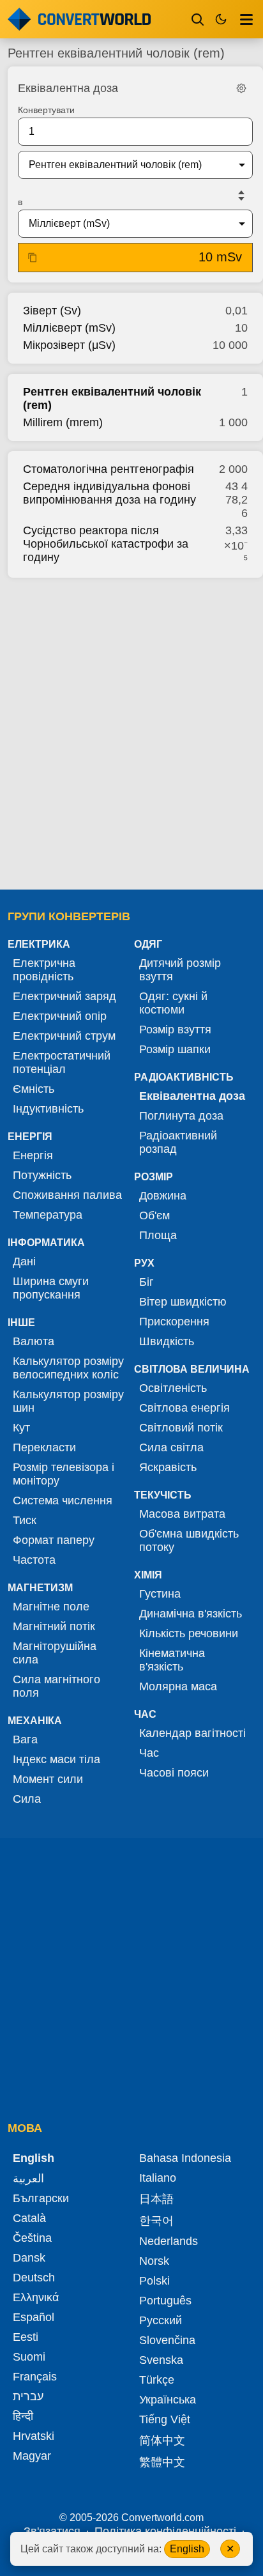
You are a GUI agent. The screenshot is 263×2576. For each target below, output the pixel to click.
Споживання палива (67, 1195)
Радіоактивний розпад (178, 1142)
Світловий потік (181, 1428)
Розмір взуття (175, 1030)
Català (29, 2218)
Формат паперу (54, 1540)
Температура (48, 1215)
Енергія (33, 1155)
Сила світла (171, 1447)
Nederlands (169, 2241)
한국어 (156, 2221)
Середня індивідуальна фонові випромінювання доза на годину (109, 493)
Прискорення (174, 1322)
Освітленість (173, 1388)
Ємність (34, 1089)
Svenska (161, 2360)
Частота (34, 1560)
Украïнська (168, 2400)
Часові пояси (174, 1773)
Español (34, 2317)
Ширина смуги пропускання (51, 1288)
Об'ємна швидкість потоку (189, 1540)
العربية (28, 2179)
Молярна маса (178, 1686)
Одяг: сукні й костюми (173, 1003)
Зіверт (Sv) (52, 311)
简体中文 (162, 2441)
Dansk (29, 2258)
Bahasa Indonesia (185, 2158)
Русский (161, 2320)
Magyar (32, 2456)
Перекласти (44, 1447)
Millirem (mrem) (63, 422)
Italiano (158, 2178)
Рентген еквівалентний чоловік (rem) (112, 398)
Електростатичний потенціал (62, 1062)
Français (35, 2377)
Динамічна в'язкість (191, 1614)
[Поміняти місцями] (241, 196)
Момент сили (48, 1779)
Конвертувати (46, 110)
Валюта (34, 1341)
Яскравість (168, 1467)
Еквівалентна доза (192, 1096)
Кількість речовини (189, 1633)
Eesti (26, 2337)
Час (149, 1753)
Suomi (29, 2357)
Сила (27, 1799)
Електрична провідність (44, 970)
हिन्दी (23, 2416)
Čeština (32, 2238)
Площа (158, 1235)
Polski (154, 2281)
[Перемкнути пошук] (198, 19)
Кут (21, 1428)
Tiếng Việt (165, 2419)
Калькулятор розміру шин (68, 1401)
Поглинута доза (181, 1116)
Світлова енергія (184, 1408)
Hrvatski (34, 2436)
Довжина (163, 1196)
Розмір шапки (175, 1049)
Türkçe (157, 2380)
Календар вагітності (192, 1733)
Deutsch (34, 2278)
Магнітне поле (51, 1607)
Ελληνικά (36, 2297)
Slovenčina (167, 2340)
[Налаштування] (241, 88)
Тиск (25, 1520)
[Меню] (246, 19)
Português (165, 2301)
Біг (147, 1282)
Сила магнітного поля (56, 1686)
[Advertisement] (131, 730)
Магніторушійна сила (55, 1653)
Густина (160, 1594)
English (187, 2549)
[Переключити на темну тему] (221, 19)
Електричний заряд (64, 996)
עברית (28, 2396)
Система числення (63, 1500)
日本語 (156, 2199)
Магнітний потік (54, 1626)
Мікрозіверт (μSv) (69, 345)
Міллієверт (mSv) (69, 328)
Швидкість (167, 1341)
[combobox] (125, 165)
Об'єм (154, 1215)
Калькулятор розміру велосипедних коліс (68, 1368)
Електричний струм (64, 1036)
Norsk (154, 2261)
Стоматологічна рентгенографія (109, 469)
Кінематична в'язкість (172, 1660)
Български (41, 2198)
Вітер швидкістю (183, 1302)
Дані (24, 1261)
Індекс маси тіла (56, 1759)
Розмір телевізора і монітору (64, 1474)
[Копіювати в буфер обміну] (33, 258)
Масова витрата (182, 1514)
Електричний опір (60, 1016)
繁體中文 (162, 2462)
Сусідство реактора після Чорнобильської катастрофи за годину (106, 544)
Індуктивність (48, 1109)
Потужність (42, 1175)
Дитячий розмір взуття (180, 970)
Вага (25, 1739)
